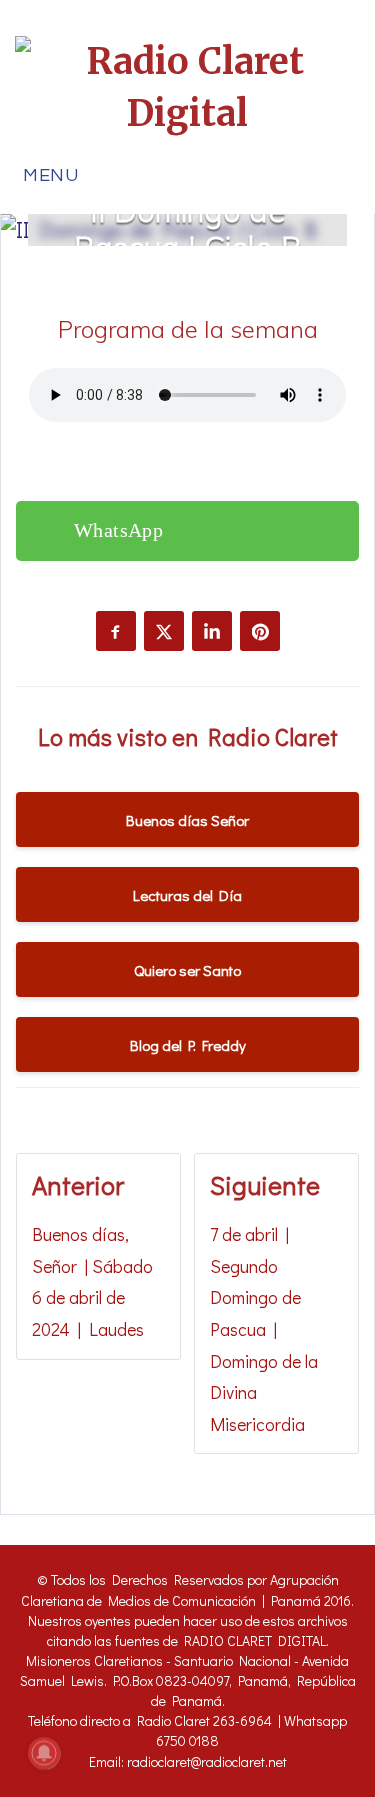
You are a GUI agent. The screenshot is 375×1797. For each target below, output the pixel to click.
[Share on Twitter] (164, 631)
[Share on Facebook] (116, 631)
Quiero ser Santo (187, 970)
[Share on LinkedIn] (212, 631)
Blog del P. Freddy (188, 1045)
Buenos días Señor (187, 820)
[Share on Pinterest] (260, 631)
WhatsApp (118, 530)
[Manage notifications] (44, 1753)
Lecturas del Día (187, 895)
